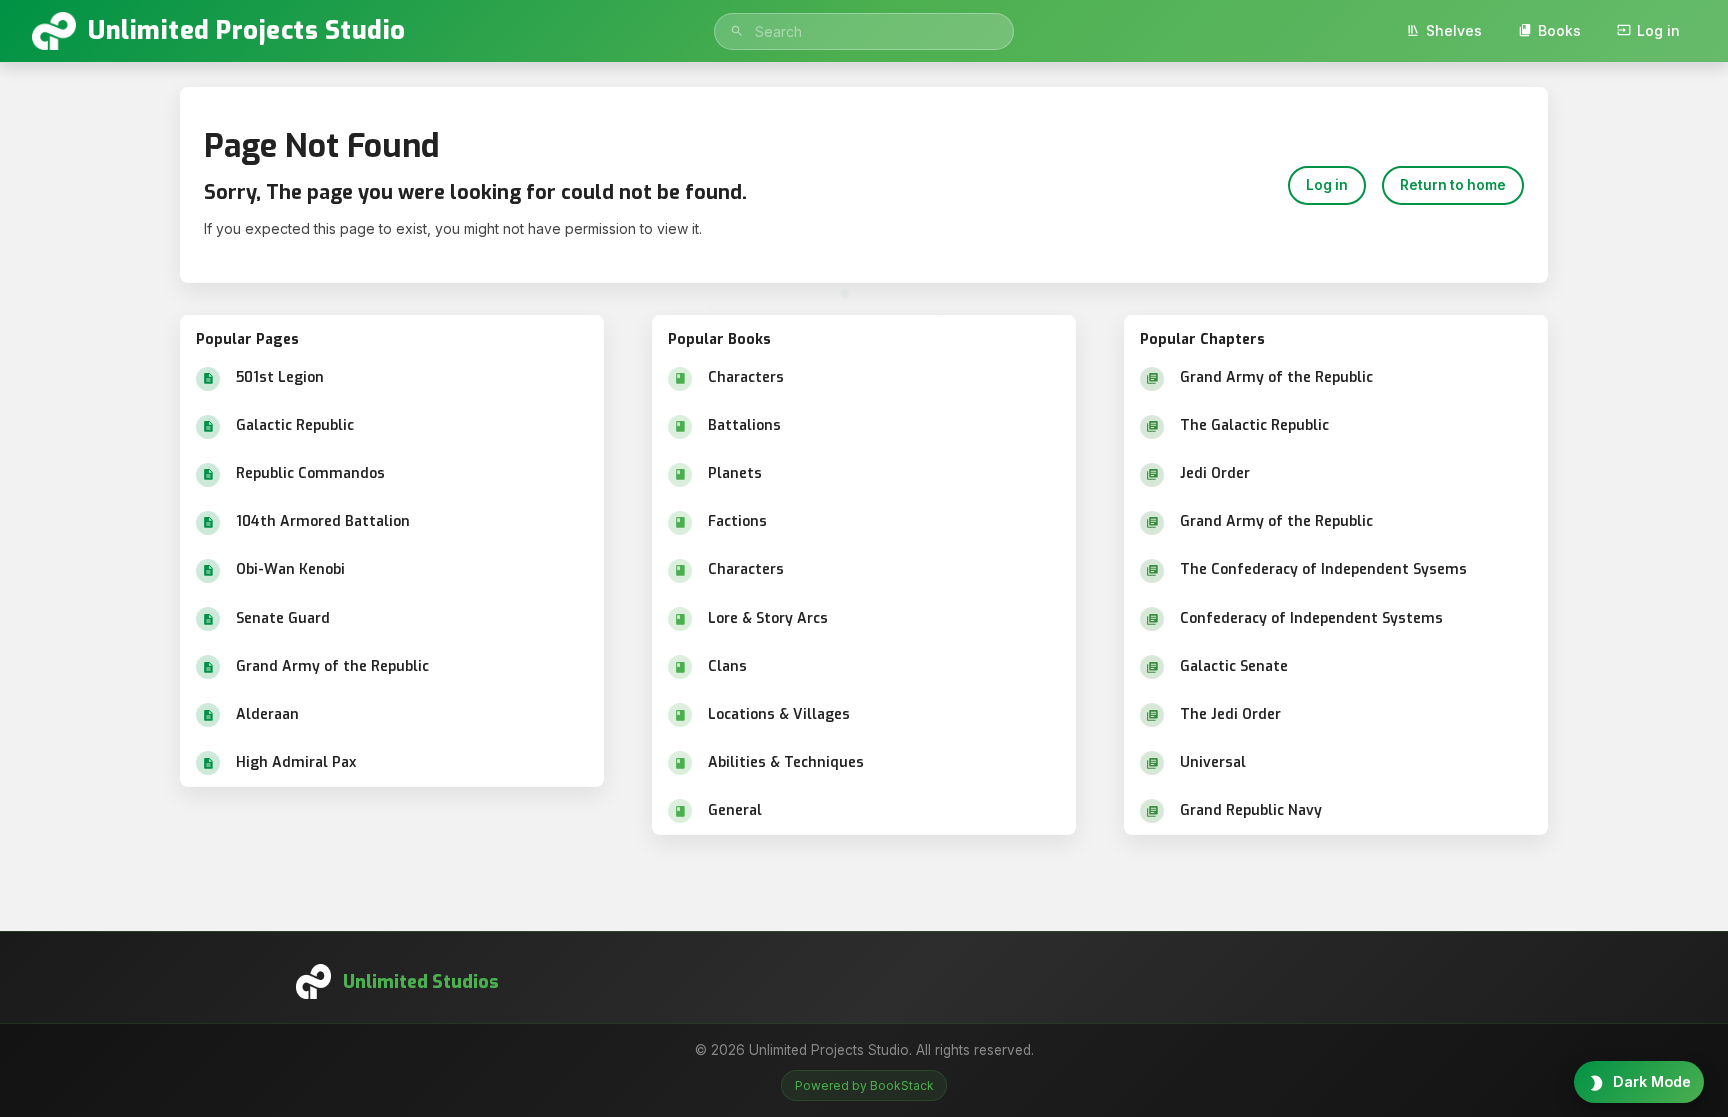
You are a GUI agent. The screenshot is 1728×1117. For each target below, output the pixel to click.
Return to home (1453, 185)
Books (1559, 30)
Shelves (1454, 30)
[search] (864, 31)
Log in (1658, 30)
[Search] (737, 31)
